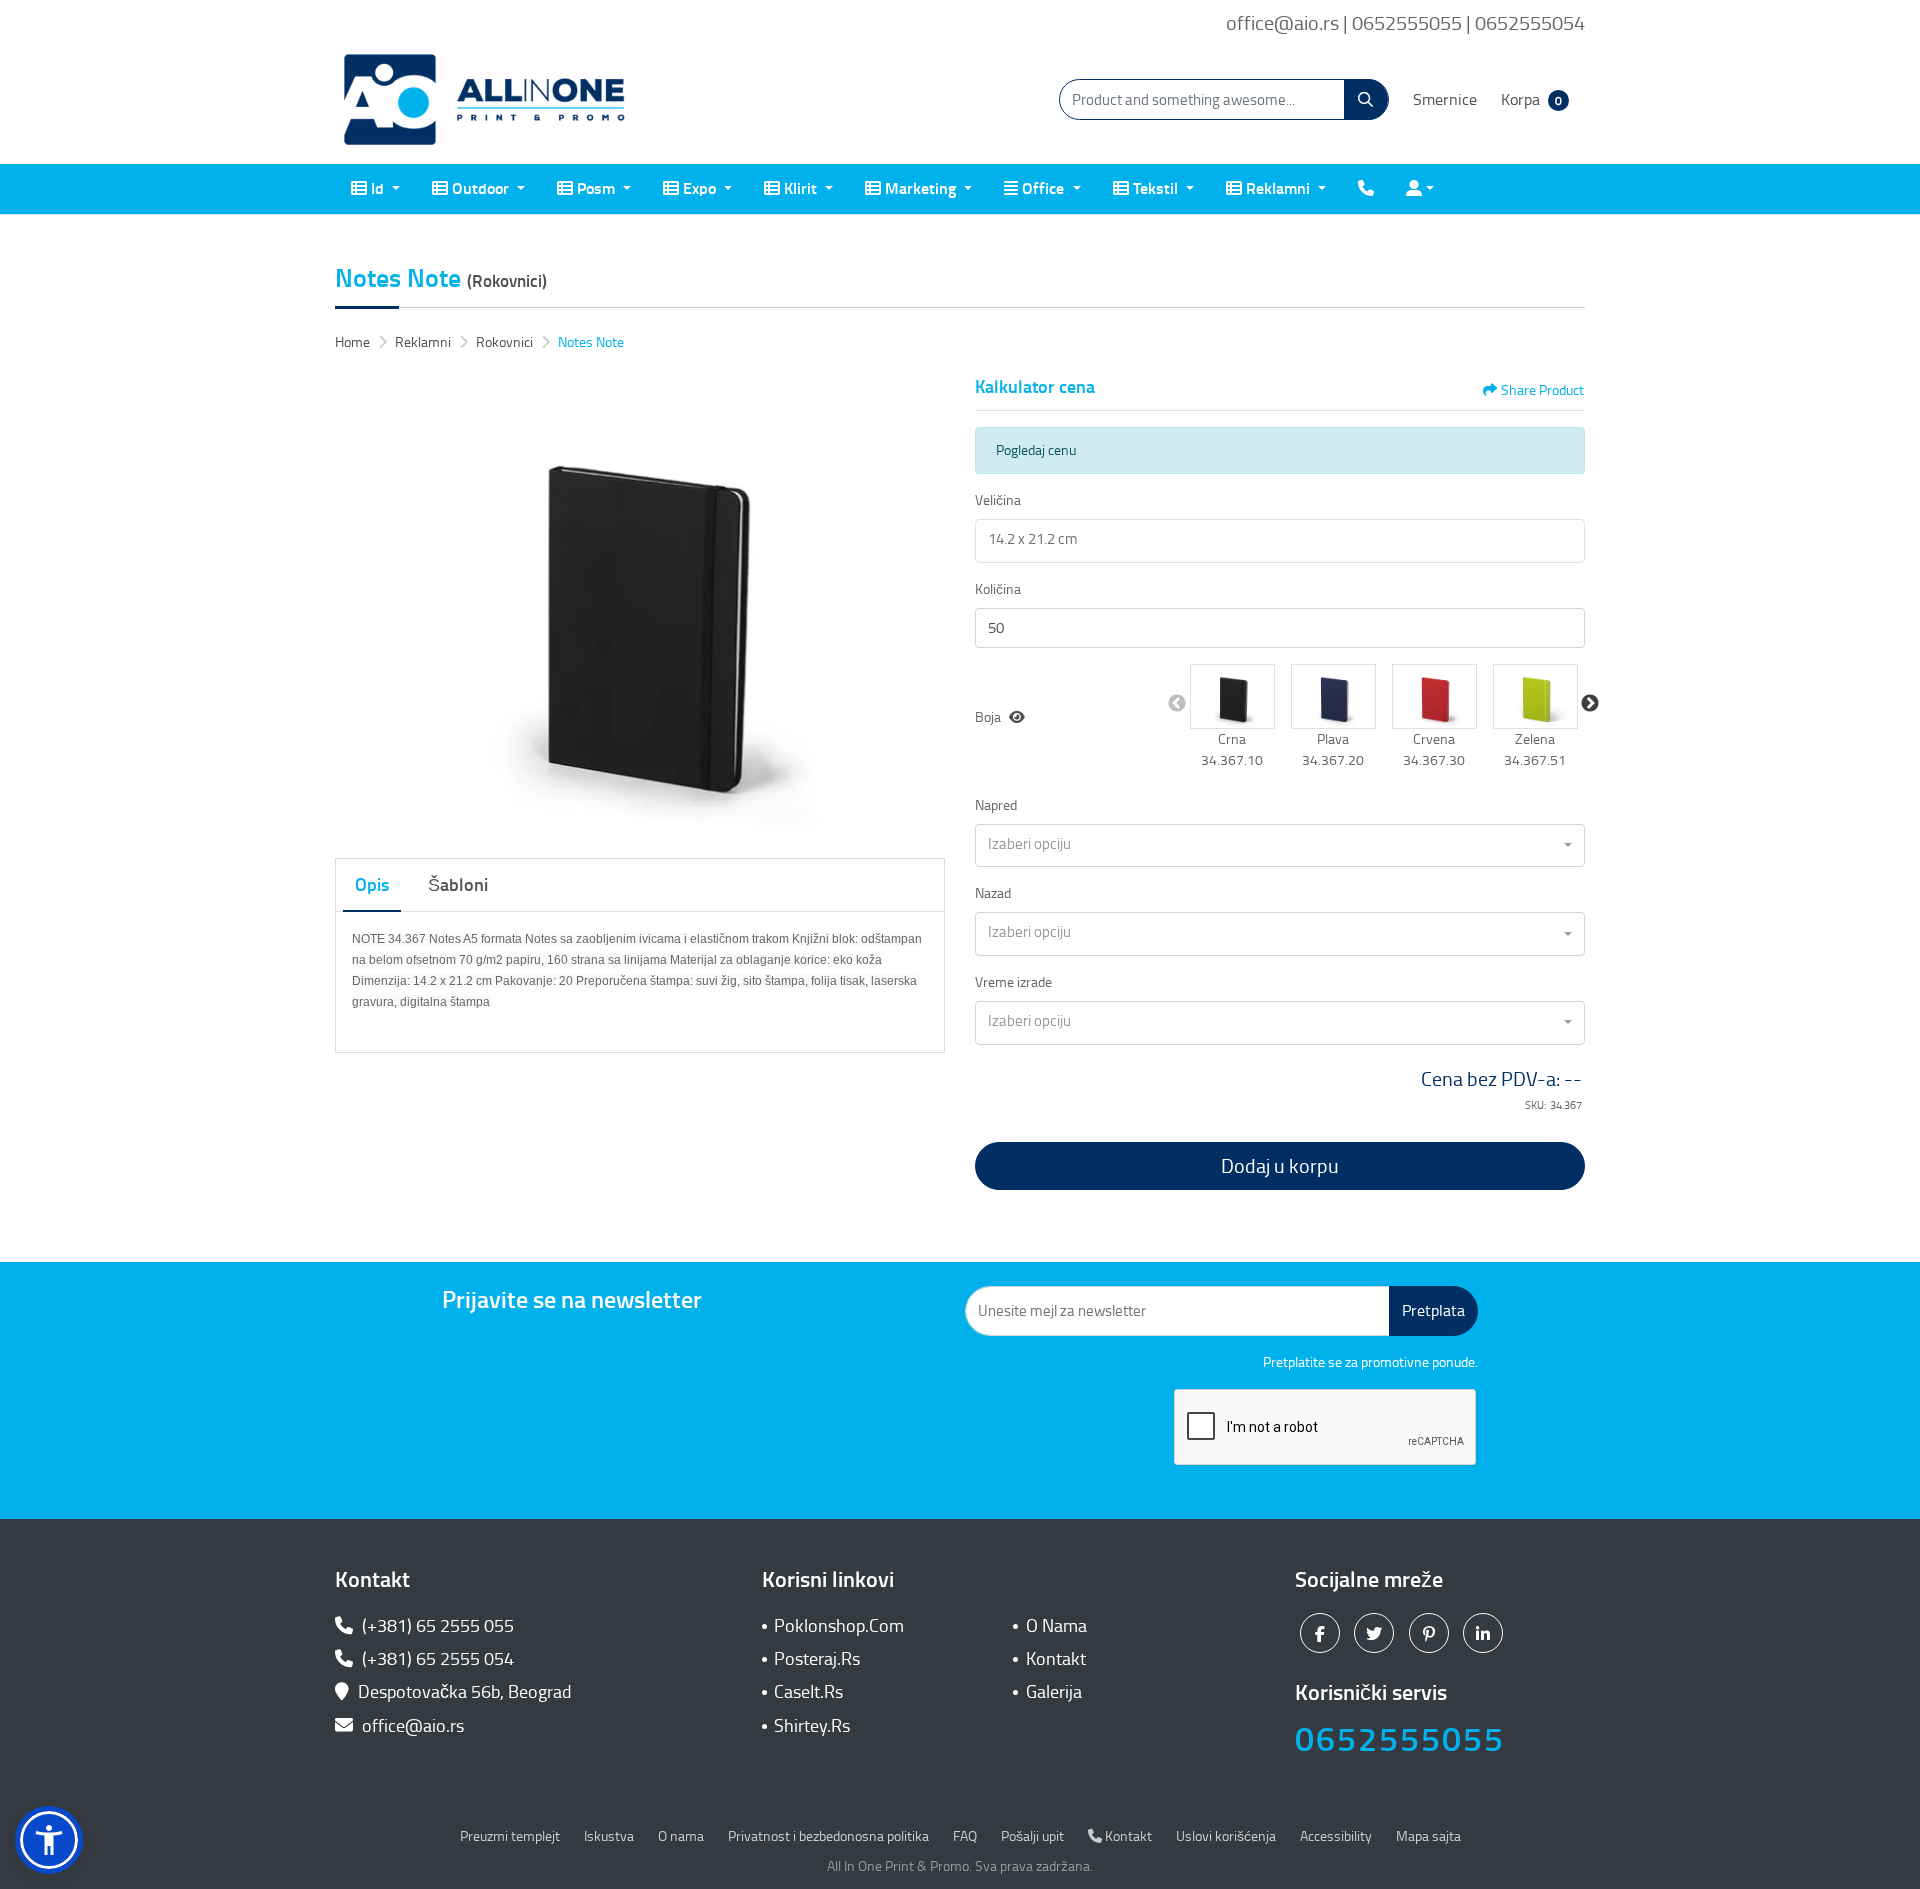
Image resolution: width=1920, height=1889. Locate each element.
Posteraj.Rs (817, 1659)
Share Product (1542, 390)
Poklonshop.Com (839, 1626)
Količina (998, 589)
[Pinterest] (1431, 1632)
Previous (1177, 704)
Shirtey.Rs (812, 1726)
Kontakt (1056, 1659)
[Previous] (355, 606)
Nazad (993, 893)
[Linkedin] (1485, 1632)
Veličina (998, 500)
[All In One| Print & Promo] (485, 100)
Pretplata (1433, 1310)
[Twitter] (1376, 1632)
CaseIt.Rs (808, 1692)
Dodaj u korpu (1280, 1166)
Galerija (1054, 1692)
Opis (372, 885)
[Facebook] (1322, 1632)
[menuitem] (375, 189)
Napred (996, 805)
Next (1590, 704)
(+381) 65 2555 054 (436, 1659)
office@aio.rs (411, 1726)
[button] (1232, 696)
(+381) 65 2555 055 (436, 1626)
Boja (988, 717)
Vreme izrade (1013, 982)
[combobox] (1280, 846)
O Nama (1056, 1626)
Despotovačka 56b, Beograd (465, 1692)
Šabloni (458, 885)
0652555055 (1400, 1739)
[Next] (925, 606)
